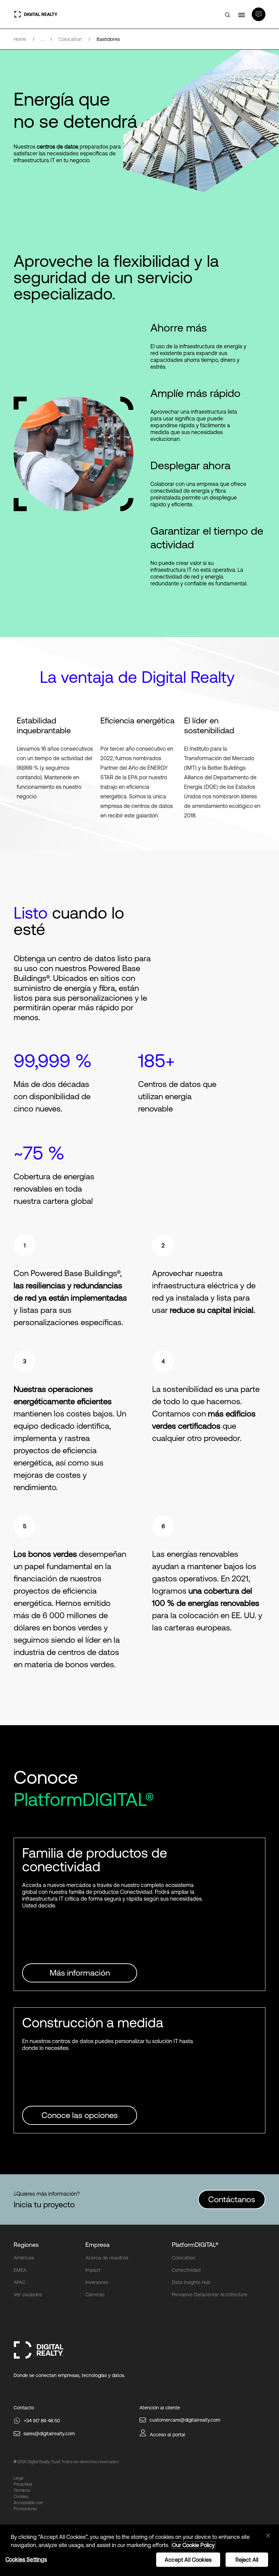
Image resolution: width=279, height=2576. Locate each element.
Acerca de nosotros (107, 2258)
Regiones (26, 2245)
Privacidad (23, 2484)
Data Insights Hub (191, 2282)
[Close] (268, 2535)
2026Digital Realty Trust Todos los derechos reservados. (69, 2462)
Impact (93, 2270)
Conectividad (186, 2270)
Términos (22, 2490)
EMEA (20, 2270)
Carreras (95, 2295)
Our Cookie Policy (193, 2545)
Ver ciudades (28, 2295)
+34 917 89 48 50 (42, 2421)
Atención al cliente (160, 2408)
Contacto (24, 2408)
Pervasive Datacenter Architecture (210, 2295)
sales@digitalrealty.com (49, 2434)
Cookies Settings (26, 2559)
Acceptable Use (28, 2503)
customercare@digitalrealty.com (185, 2420)
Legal (18, 2478)
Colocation (184, 2258)
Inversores (97, 2282)
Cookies (21, 2497)
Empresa (97, 2245)
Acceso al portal (167, 2435)
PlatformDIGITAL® (195, 2245)
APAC (20, 2282)
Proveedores (25, 2509)
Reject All (247, 2560)
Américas (24, 2258)
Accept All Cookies (188, 2560)
